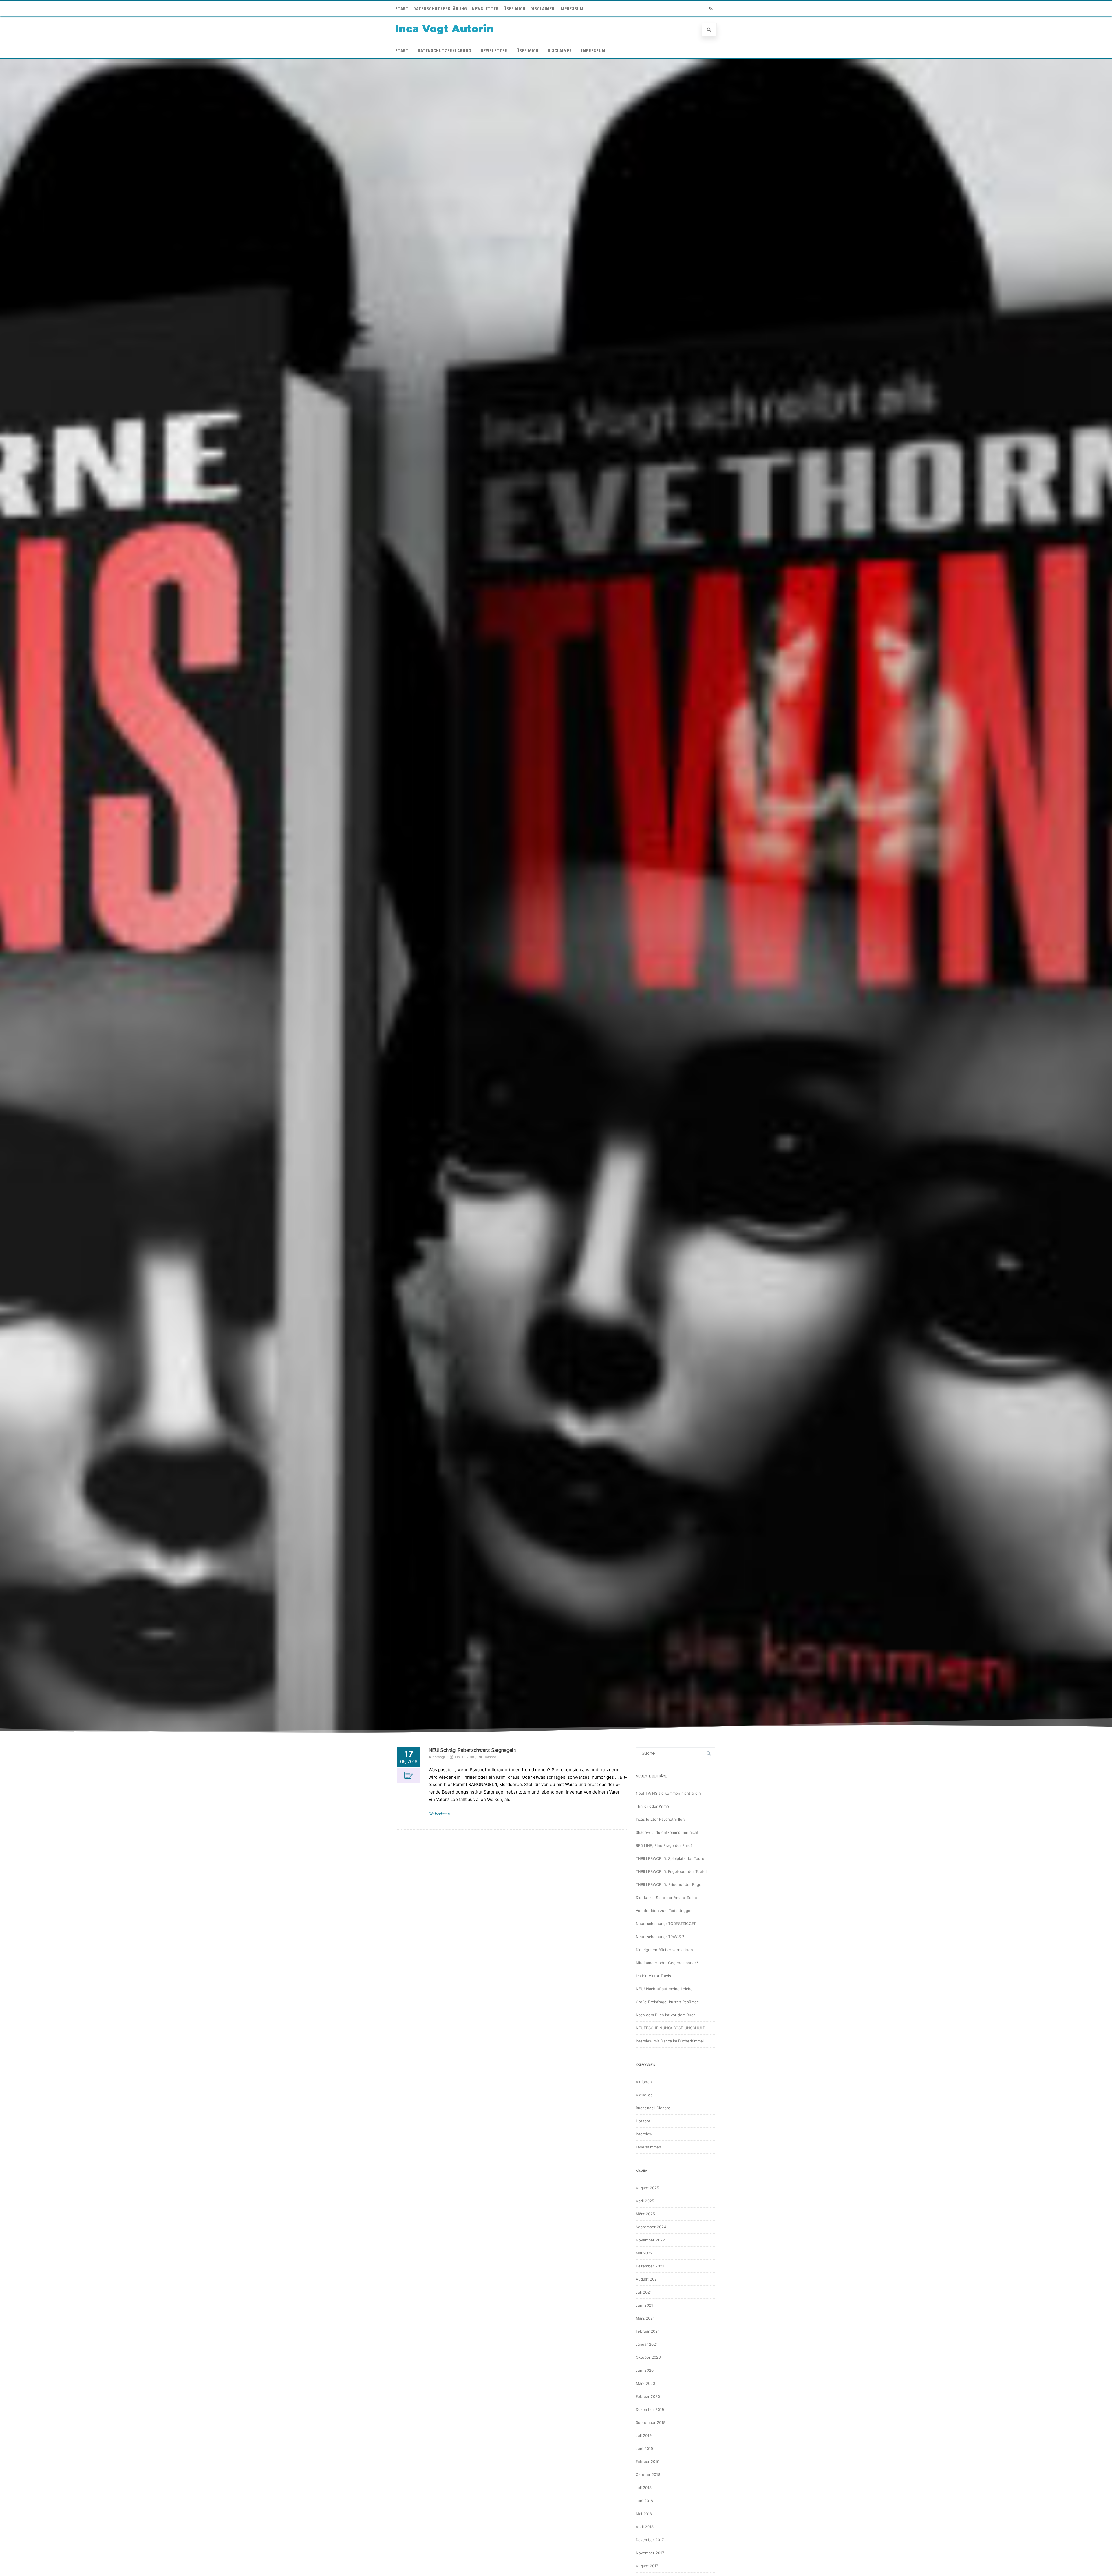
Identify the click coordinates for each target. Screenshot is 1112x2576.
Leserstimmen (648, 2147)
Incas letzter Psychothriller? (661, 1819)
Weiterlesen (440, 1814)
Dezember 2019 (650, 2409)
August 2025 (647, 2188)
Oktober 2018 (648, 2475)
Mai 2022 (644, 2253)
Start (402, 9)
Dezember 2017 (650, 2540)
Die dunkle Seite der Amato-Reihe (666, 1898)
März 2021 (645, 2318)
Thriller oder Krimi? (653, 1806)
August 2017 (647, 2566)
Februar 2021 (648, 2331)
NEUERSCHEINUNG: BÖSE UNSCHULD (671, 2028)
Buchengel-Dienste (653, 2108)
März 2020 (645, 2383)
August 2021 (647, 2279)
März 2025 (645, 2214)
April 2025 (645, 2201)
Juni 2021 (644, 2305)
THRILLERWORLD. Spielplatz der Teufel (670, 1858)
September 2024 (651, 2227)
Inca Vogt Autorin (445, 29)
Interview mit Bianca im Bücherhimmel (670, 2041)
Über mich (515, 9)
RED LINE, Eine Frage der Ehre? (664, 1845)
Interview (644, 2134)
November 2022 (650, 2240)
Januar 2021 (647, 2344)
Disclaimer (543, 9)
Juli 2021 (644, 2292)
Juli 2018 (644, 2488)
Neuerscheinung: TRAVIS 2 (660, 1937)
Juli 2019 (644, 2435)
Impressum (571, 9)
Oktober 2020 (648, 2357)
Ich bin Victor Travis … (655, 1976)
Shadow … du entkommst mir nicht (667, 1832)
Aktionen (644, 2082)
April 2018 (645, 2527)
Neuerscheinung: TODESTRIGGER (666, 1924)
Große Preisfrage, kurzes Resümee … (670, 2002)
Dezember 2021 (650, 2266)
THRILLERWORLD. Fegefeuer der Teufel (671, 1871)
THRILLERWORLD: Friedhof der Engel (669, 1884)
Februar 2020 (648, 2396)
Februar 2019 (648, 2462)
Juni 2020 (645, 2370)
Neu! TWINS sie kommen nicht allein (668, 1793)
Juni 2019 (644, 2449)
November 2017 (650, 2553)
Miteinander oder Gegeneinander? (667, 1963)
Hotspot (490, 1757)
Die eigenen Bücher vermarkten (664, 1950)
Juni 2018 (644, 2501)
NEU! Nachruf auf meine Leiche (664, 1989)
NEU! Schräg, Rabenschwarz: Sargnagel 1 (472, 1750)
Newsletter (485, 9)
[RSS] (711, 9)
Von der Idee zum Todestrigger (664, 1911)
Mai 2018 (644, 2514)
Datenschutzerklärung (440, 9)
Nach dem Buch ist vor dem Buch (666, 2015)
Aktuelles (644, 2095)
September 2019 (651, 2422)
